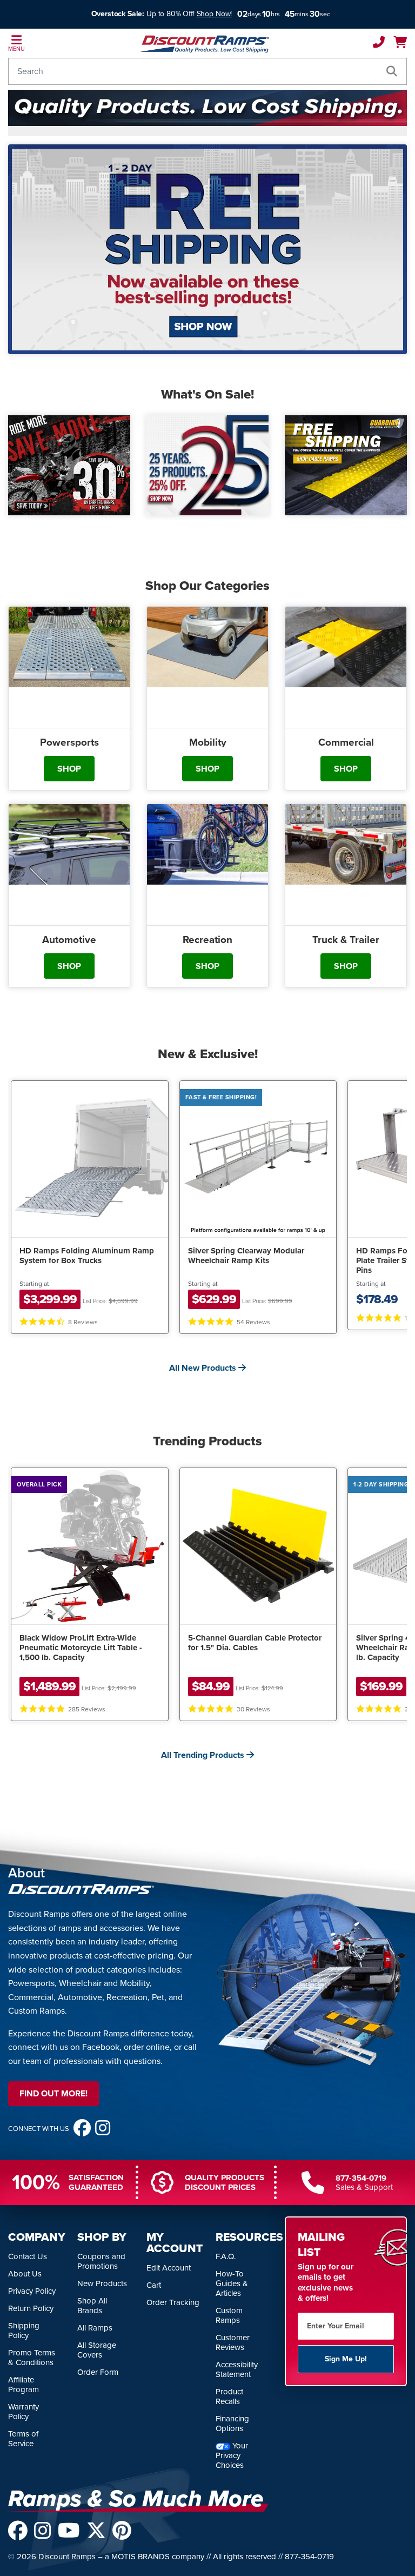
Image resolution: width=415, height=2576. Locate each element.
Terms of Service (23, 2439)
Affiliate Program (24, 2385)
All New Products (204, 1368)
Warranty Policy (24, 2412)
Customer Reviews (233, 2342)
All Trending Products (204, 1755)
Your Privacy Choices (232, 2455)
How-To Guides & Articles (232, 2283)
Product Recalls (229, 2396)
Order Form (98, 2372)
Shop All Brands (92, 2306)
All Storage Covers (97, 2350)
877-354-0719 (361, 2178)
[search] (392, 71)
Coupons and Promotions (101, 2261)
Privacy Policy (32, 2291)
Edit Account (169, 2268)
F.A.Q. (226, 2256)
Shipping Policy (24, 2331)
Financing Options (232, 2424)
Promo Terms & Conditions (32, 2358)
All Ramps (95, 2328)
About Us (25, 2274)
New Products (102, 2283)
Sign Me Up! (346, 2359)
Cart (154, 2285)
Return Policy (31, 2308)
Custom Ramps (229, 2315)
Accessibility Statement (237, 2369)
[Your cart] (400, 44)
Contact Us (28, 2256)
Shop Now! (215, 14)
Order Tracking (173, 2302)
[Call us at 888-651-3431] (379, 44)
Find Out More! (53, 2093)
